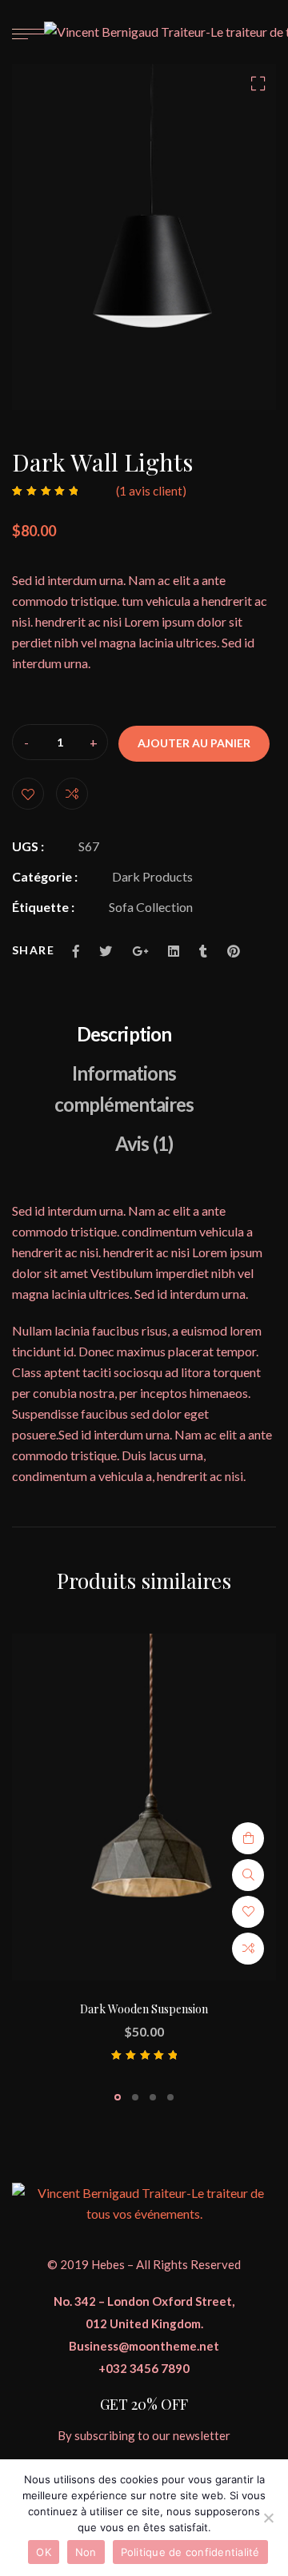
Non (86, 2552)
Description (124, 1034)
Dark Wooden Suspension (144, 2009)
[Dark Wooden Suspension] (144, 1807)
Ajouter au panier (194, 743)
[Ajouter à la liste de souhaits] (28, 794)
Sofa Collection (151, 907)
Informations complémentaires (124, 1089)
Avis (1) (144, 1143)
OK (44, 2552)
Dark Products (152, 876)
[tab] (124, 1034)
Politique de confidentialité (190, 2552)
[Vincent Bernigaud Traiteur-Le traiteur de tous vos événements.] (144, 2202)
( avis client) (151, 491)
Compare (72, 794)
